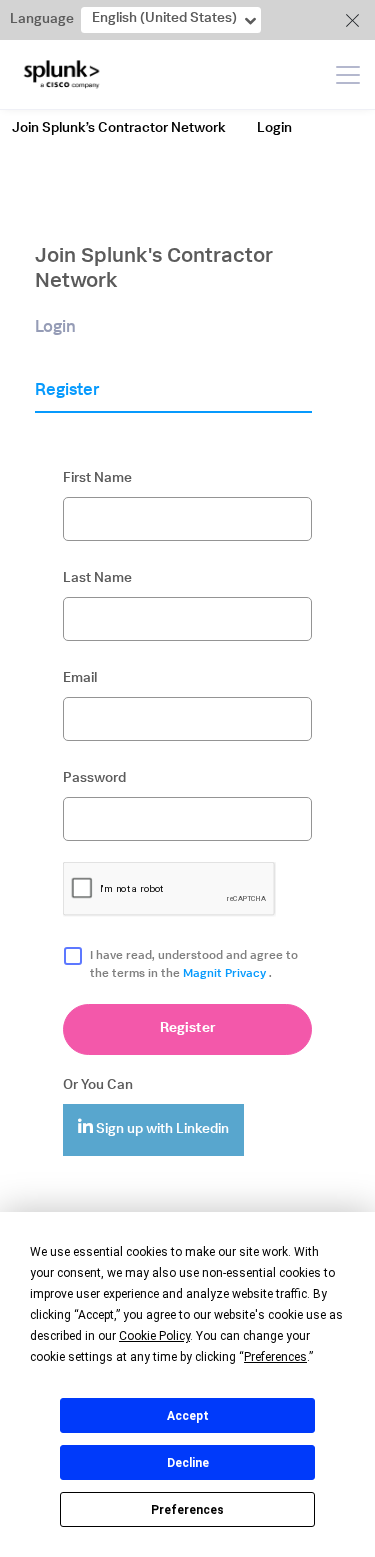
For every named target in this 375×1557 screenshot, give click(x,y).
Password (94, 779)
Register (188, 1029)
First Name (97, 479)
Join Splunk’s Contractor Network (119, 129)
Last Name (97, 579)
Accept (188, 1416)
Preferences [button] (275, 1357)
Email (80, 679)
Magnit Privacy (226, 974)
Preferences (187, 1510)
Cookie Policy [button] (154, 1336)
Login (274, 129)
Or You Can (98, 1086)
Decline (188, 1463)
